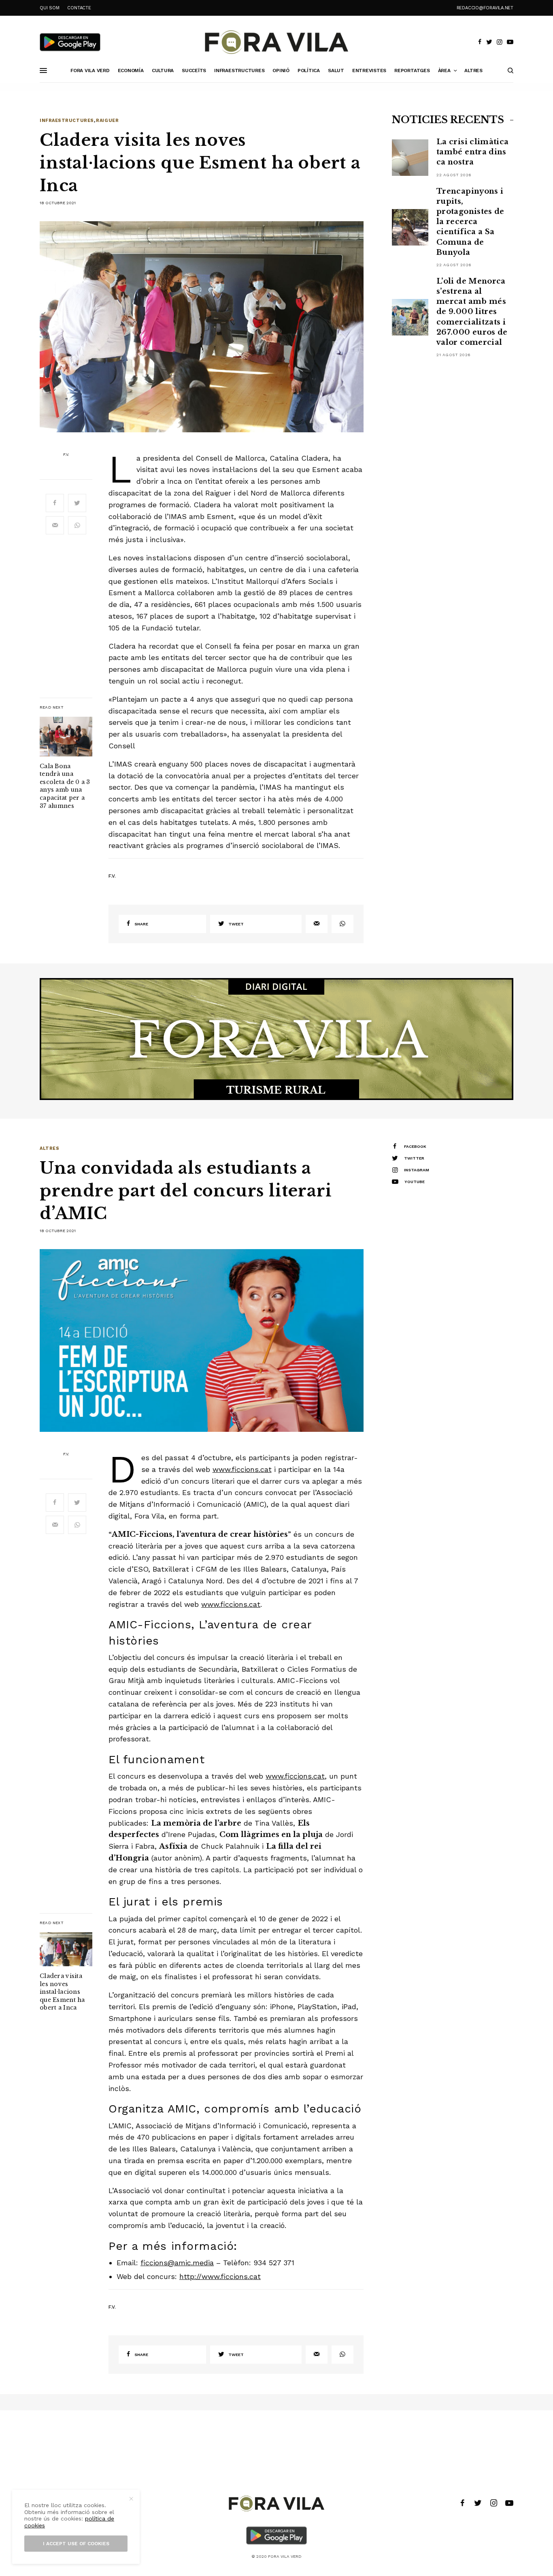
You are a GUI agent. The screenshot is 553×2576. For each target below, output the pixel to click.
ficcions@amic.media (177, 2263)
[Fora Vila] (276, 42)
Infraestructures (67, 121)
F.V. (66, 455)
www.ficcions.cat (242, 1469)
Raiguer (107, 121)
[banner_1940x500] (276, 1038)
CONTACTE (79, 8)
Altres (49, 1148)
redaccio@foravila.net (485, 8)
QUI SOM (49, 8)
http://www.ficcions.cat (220, 2276)
